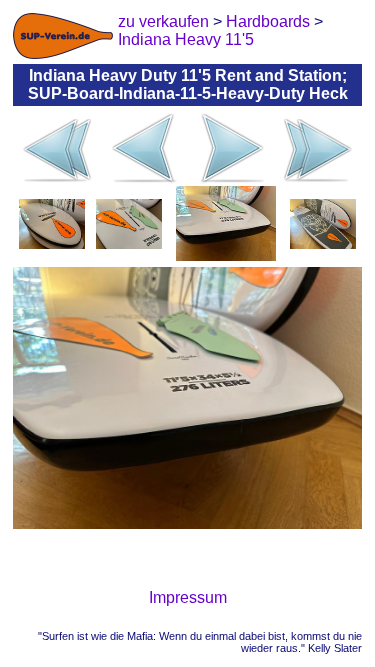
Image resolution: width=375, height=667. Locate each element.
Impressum (188, 597)
